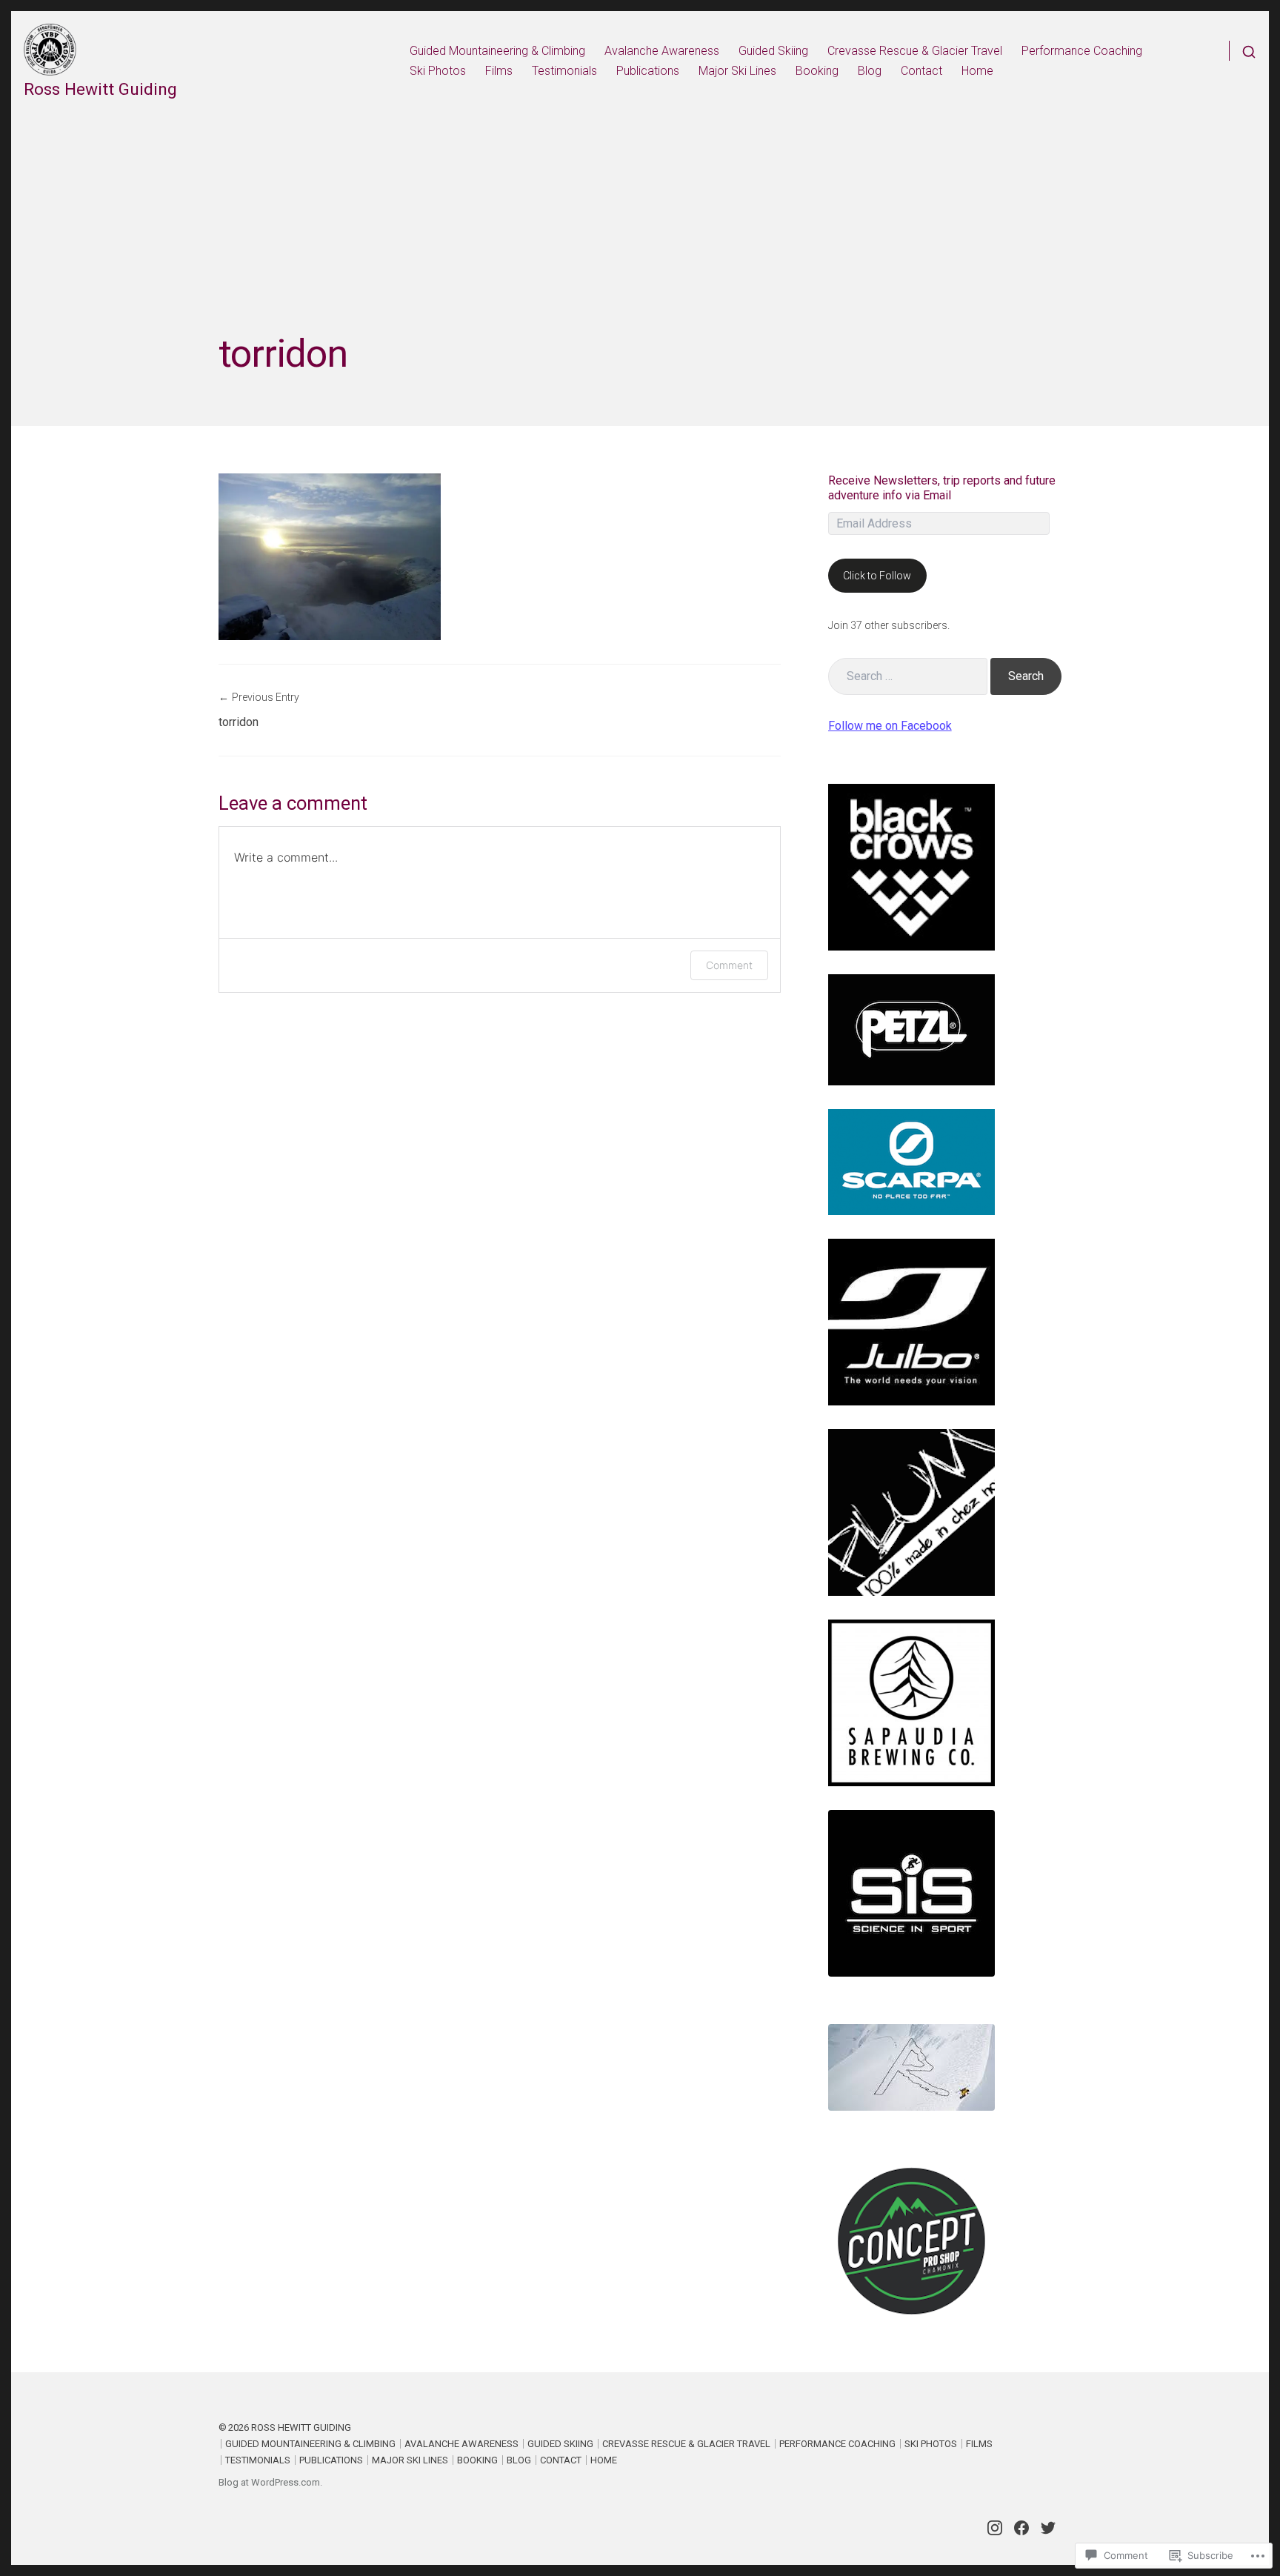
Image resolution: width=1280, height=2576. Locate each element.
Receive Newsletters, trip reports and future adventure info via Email (942, 488)
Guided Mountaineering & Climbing (497, 51)
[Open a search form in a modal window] (1243, 51)
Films (499, 71)
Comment (729, 965)
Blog (870, 71)
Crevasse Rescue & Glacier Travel (915, 51)
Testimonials (564, 71)
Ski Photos (438, 71)
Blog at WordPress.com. (270, 2482)
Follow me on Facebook (890, 726)
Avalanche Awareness (662, 51)
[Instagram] (995, 2528)
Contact (921, 71)
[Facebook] (1021, 2528)
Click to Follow (877, 576)
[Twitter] (1048, 2528)
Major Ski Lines (737, 71)
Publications (648, 71)
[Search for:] (908, 676)
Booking (817, 71)
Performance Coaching (1082, 51)
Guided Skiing (773, 51)
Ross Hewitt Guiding (100, 89)
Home (977, 71)
